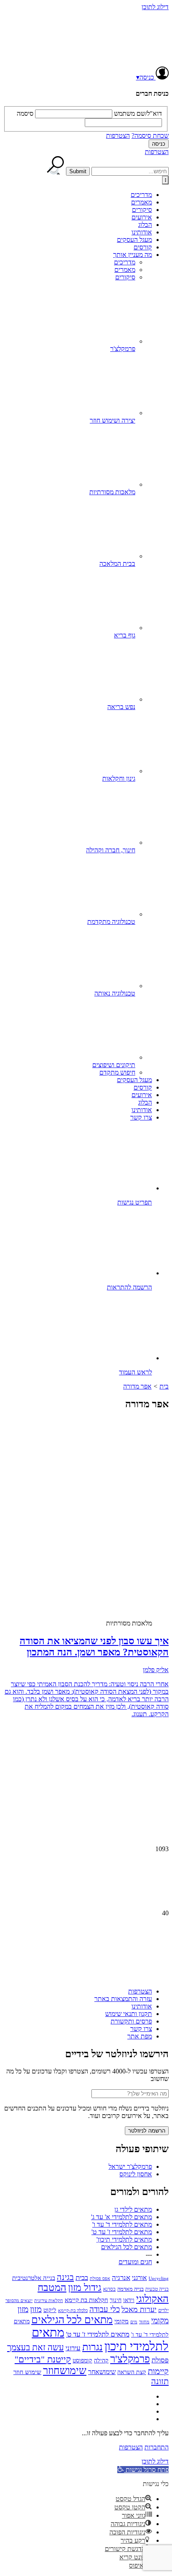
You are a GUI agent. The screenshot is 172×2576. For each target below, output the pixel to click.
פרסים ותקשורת (131, 2021)
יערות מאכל (139, 2310)
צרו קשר (141, 1117)
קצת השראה (132, 2372)
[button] (143, 2470)
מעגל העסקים (134, 240)
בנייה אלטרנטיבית (34, 2278)
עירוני (73, 2348)
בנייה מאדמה (130, 2289)
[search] (130, 171)
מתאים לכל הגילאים (126, 2247)
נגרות (92, 2347)
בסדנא (109, 2289)
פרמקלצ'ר (130, 2359)
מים (134, 2322)
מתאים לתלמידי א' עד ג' (121, 2217)
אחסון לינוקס (136, 2174)
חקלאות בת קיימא (86, 2300)
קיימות (158, 2371)
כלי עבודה (105, 2309)
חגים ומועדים (135, 2262)
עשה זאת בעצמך (35, 2347)
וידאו (129, 2300)
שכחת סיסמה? (150, 136)
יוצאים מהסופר (19, 2300)
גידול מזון (85, 2287)
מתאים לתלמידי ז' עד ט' (122, 2232)
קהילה (101, 2361)
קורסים (143, 247)
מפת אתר (140, 2036)
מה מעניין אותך (133, 255)
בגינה (65, 2277)
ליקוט (50, 2310)
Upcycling (159, 2278)
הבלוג (145, 225)
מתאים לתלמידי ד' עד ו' (122, 2224)
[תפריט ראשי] (165, 180)
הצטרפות (118, 136)
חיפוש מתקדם (117, 1072)
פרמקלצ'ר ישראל (130, 2167)
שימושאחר (102, 2372)
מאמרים (142, 202)
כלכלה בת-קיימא (73, 2310)
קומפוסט (82, 2360)
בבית (82, 2278)
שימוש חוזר (27, 2372)
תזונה (160, 2381)
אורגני (139, 2278)
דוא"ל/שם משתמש (138, 113)
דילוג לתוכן (155, 7)
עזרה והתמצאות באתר (123, 1999)
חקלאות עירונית (49, 2301)
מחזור (144, 2322)
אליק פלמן (156, 1670)
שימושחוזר (65, 2371)
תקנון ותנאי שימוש (129, 2014)
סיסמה (25, 113)
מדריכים (141, 195)
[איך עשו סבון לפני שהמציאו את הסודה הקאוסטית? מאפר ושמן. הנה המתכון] (103, 1545)
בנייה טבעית (157, 2289)
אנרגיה (121, 2278)
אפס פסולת (100, 2278)
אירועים (142, 217)
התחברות (157, 2447)
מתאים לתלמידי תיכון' (124, 2239)
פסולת (160, 2360)
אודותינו (142, 232)
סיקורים (142, 210)
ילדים (163, 2311)
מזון (36, 2309)
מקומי (121, 2321)
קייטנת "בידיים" (43, 2359)
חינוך (116, 2300)
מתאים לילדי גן (133, 2209)
